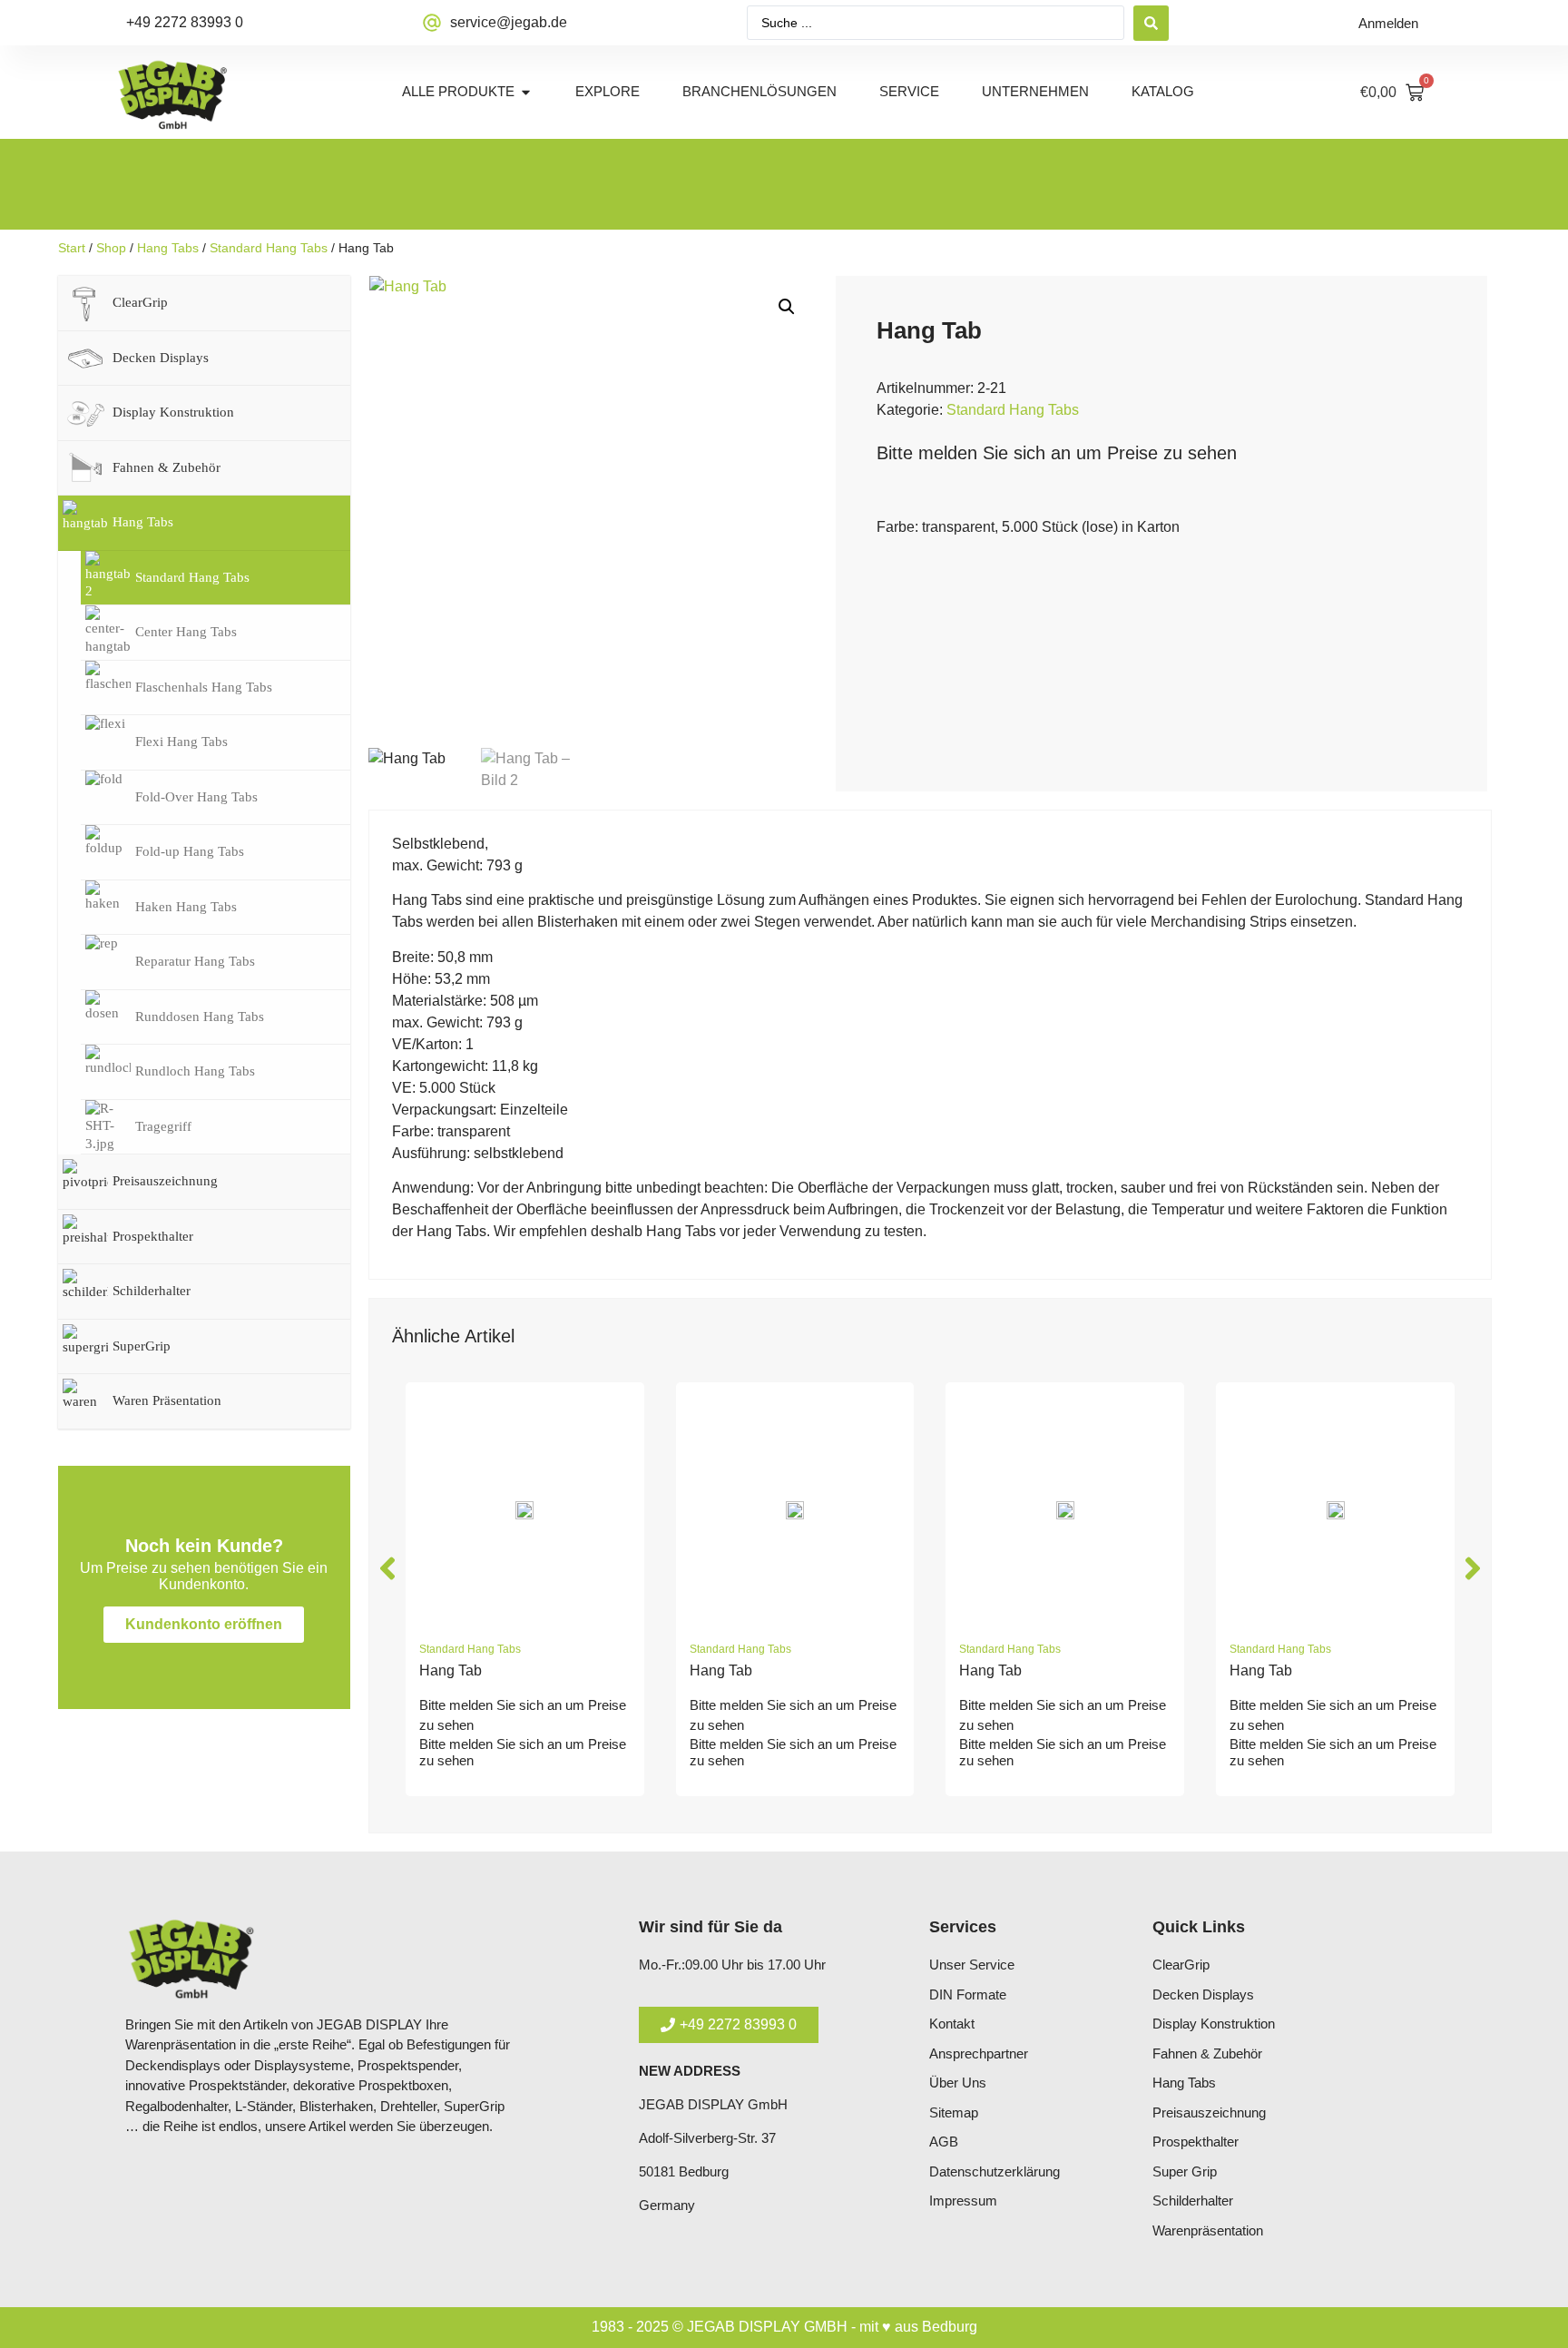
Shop (111, 248)
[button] (787, 307)
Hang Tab (451, 1670)
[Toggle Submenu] (318, 303)
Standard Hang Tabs (269, 248)
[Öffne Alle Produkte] (526, 92)
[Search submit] (1151, 23)
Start (72, 248)
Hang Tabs (168, 248)
